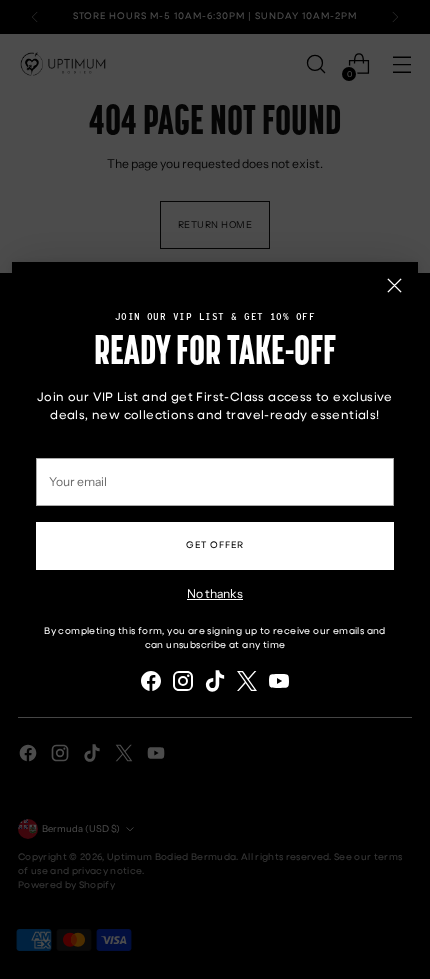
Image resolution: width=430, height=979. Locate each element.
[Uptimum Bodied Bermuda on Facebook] (151, 683)
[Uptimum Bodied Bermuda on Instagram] (183, 683)
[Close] (394, 285)
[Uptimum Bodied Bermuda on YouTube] (279, 683)
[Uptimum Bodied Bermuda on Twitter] (247, 683)
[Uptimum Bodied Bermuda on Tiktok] (215, 683)
